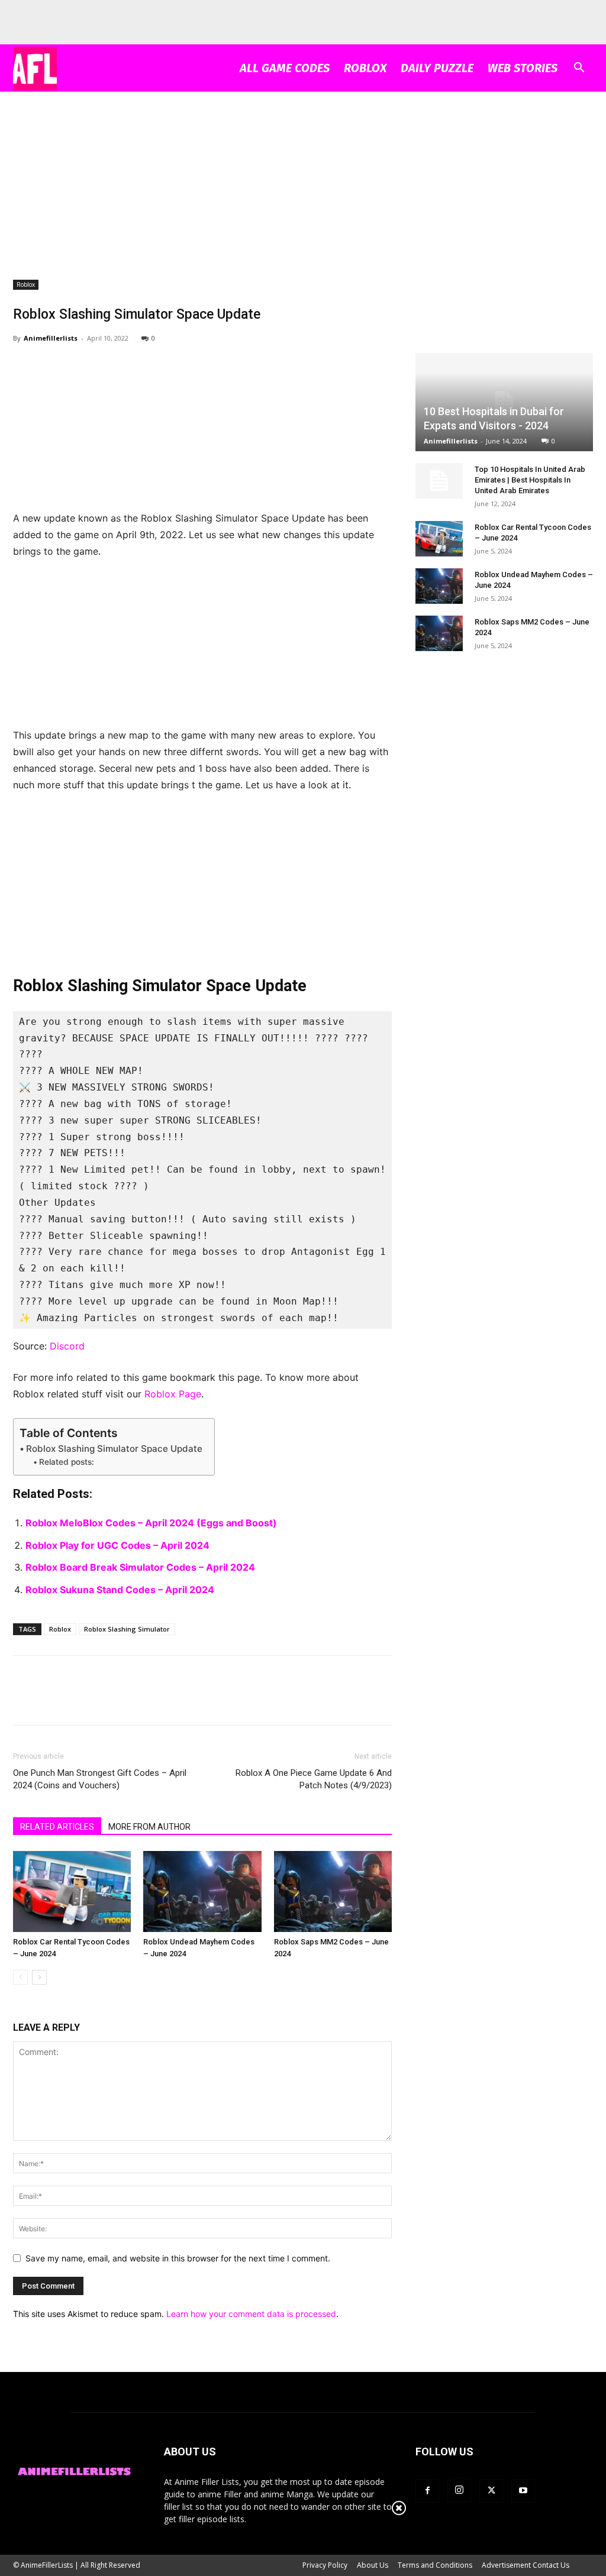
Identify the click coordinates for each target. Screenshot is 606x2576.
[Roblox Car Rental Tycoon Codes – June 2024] (72, 1891)
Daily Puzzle (437, 68)
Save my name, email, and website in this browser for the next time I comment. (178, 2258)
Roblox (365, 68)
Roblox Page (173, 1394)
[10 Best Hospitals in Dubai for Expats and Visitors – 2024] (504, 402)
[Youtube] (523, 2491)
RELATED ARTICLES (57, 1827)
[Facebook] (25, 1701)
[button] (579, 69)
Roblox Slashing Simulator (127, 1629)
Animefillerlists (51, 338)
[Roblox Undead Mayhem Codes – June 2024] (202, 1891)
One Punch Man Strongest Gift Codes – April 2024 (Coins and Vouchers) (100, 1779)
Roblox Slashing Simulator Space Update (114, 1449)
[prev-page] (20, 1977)
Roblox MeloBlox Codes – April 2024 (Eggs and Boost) (151, 1523)
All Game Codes (285, 68)
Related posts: (67, 1462)
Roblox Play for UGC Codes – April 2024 (117, 1545)
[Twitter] (52, 1701)
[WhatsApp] (107, 1701)
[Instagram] (459, 2490)
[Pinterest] (79, 1701)
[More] (134, 1701)
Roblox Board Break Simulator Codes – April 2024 (140, 1567)
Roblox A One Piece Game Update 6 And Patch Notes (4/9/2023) (314, 1779)
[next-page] (39, 1977)
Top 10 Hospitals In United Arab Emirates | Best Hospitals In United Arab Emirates (530, 480)
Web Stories (523, 68)
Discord (67, 1346)
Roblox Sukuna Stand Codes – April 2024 (120, 1590)
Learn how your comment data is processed (251, 2314)
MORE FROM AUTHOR (149, 1827)
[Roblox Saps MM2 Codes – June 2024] (333, 1891)
